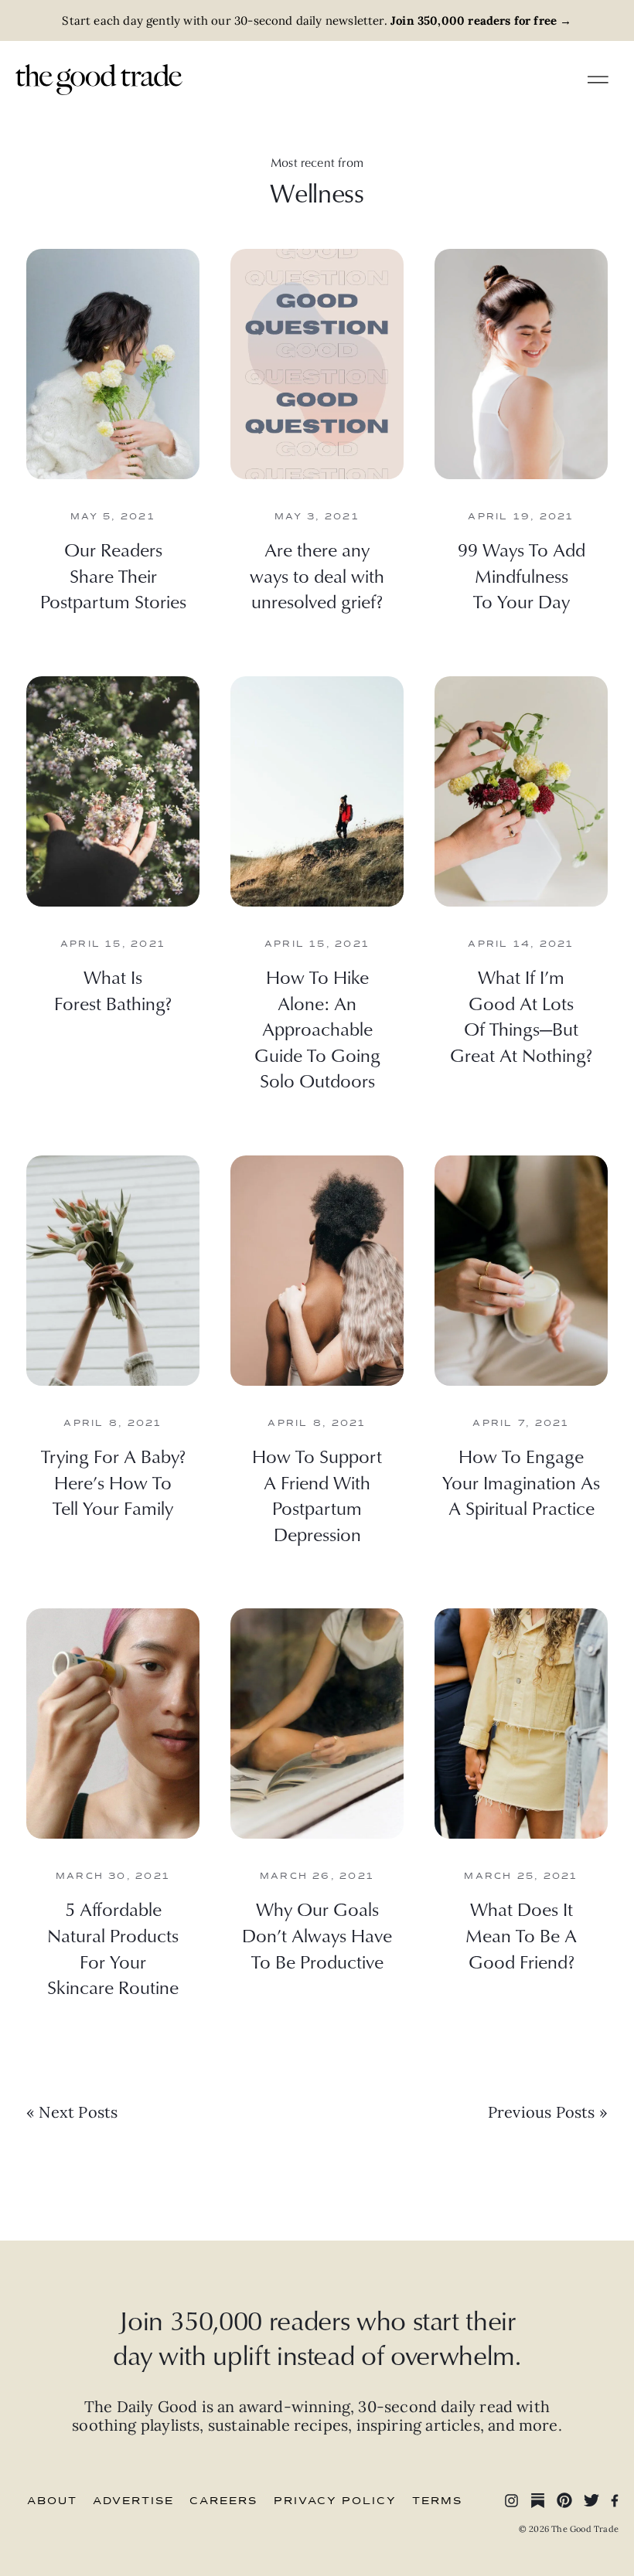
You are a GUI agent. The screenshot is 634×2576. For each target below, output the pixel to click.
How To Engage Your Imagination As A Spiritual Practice (521, 1482)
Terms (437, 2501)
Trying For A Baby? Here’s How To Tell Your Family (113, 1482)
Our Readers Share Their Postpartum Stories (113, 575)
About (52, 2501)
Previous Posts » (548, 2112)
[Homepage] (99, 78)
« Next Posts (72, 2112)
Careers (223, 2501)
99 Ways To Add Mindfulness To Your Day (522, 575)
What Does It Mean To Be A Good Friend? (521, 1935)
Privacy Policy (335, 2501)
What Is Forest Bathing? (113, 990)
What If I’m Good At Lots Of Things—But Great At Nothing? (521, 1016)
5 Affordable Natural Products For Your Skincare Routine (113, 1948)
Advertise (133, 2501)
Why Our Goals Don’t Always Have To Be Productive (317, 1935)
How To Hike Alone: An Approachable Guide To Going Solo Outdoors (317, 1029)
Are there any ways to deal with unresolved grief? (317, 575)
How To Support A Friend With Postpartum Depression (317, 1495)
